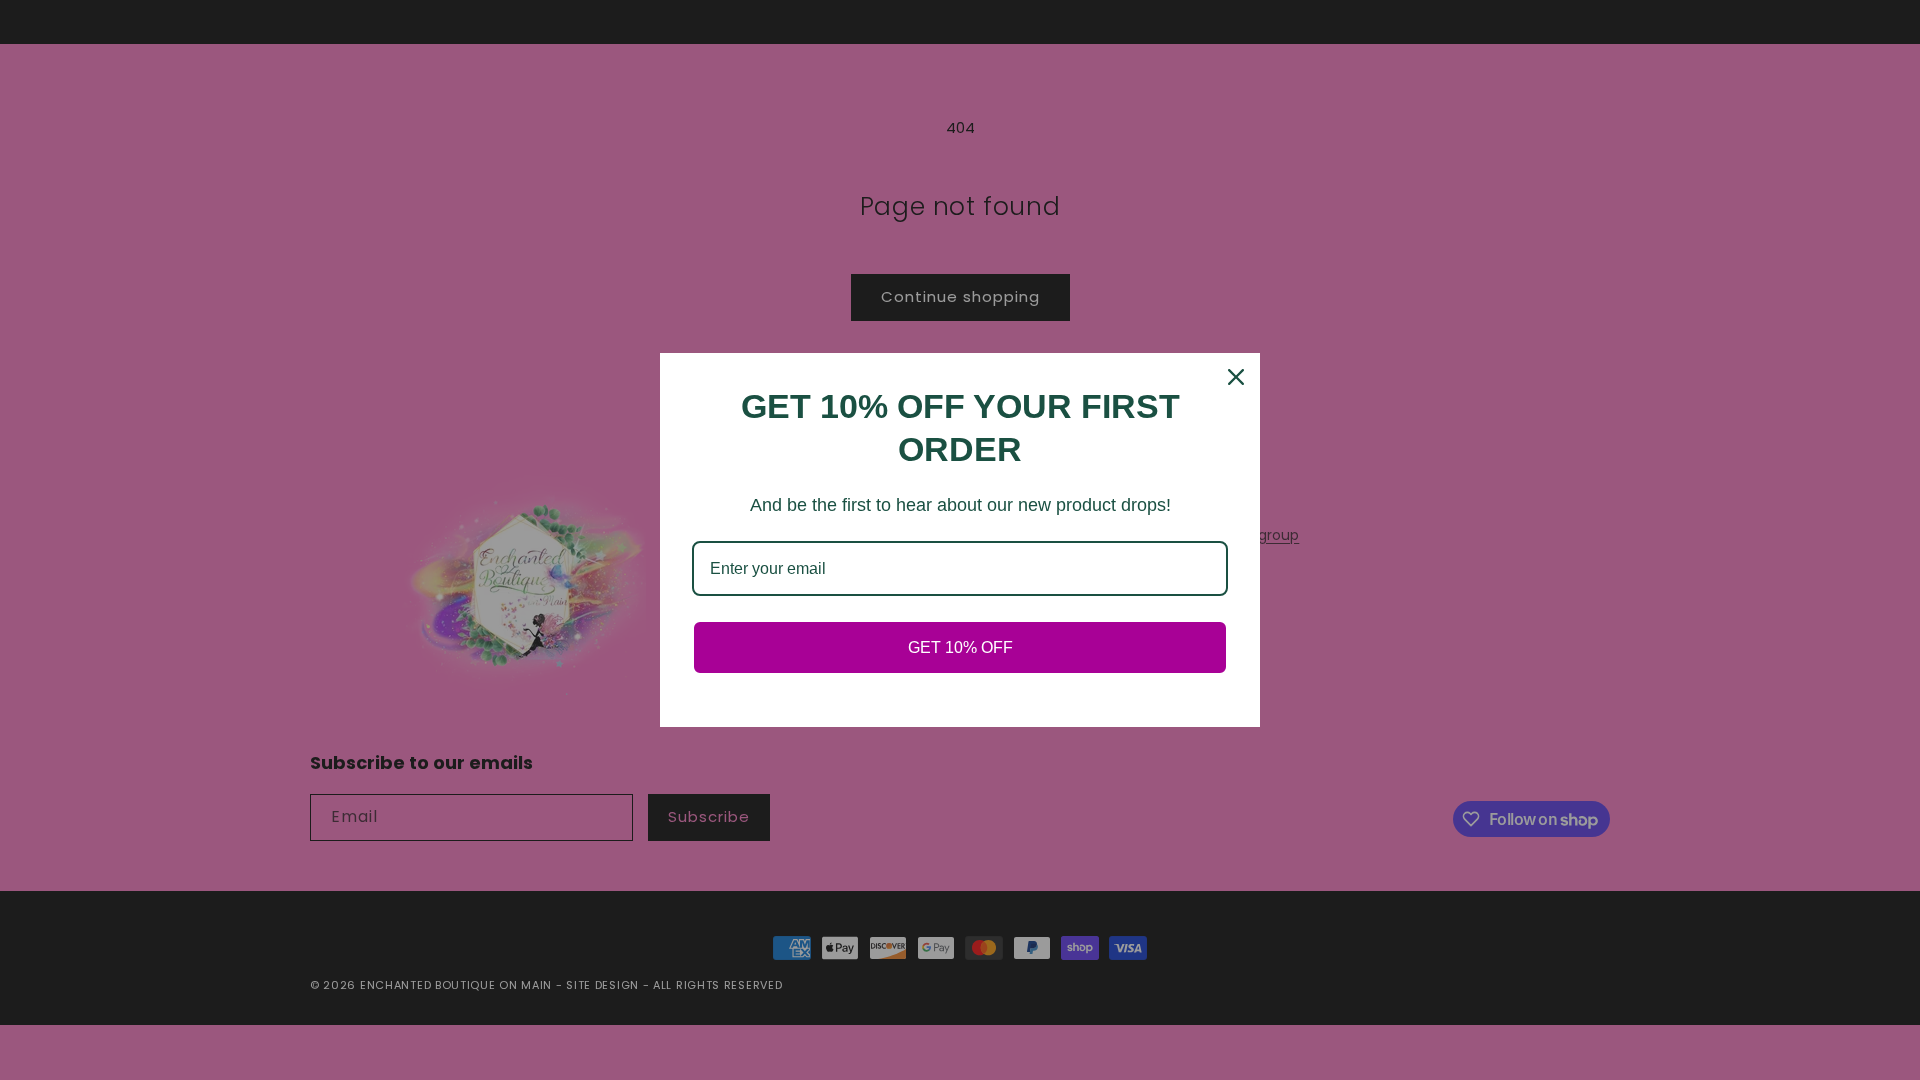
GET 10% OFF (960, 647)
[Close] (1236, 377)
